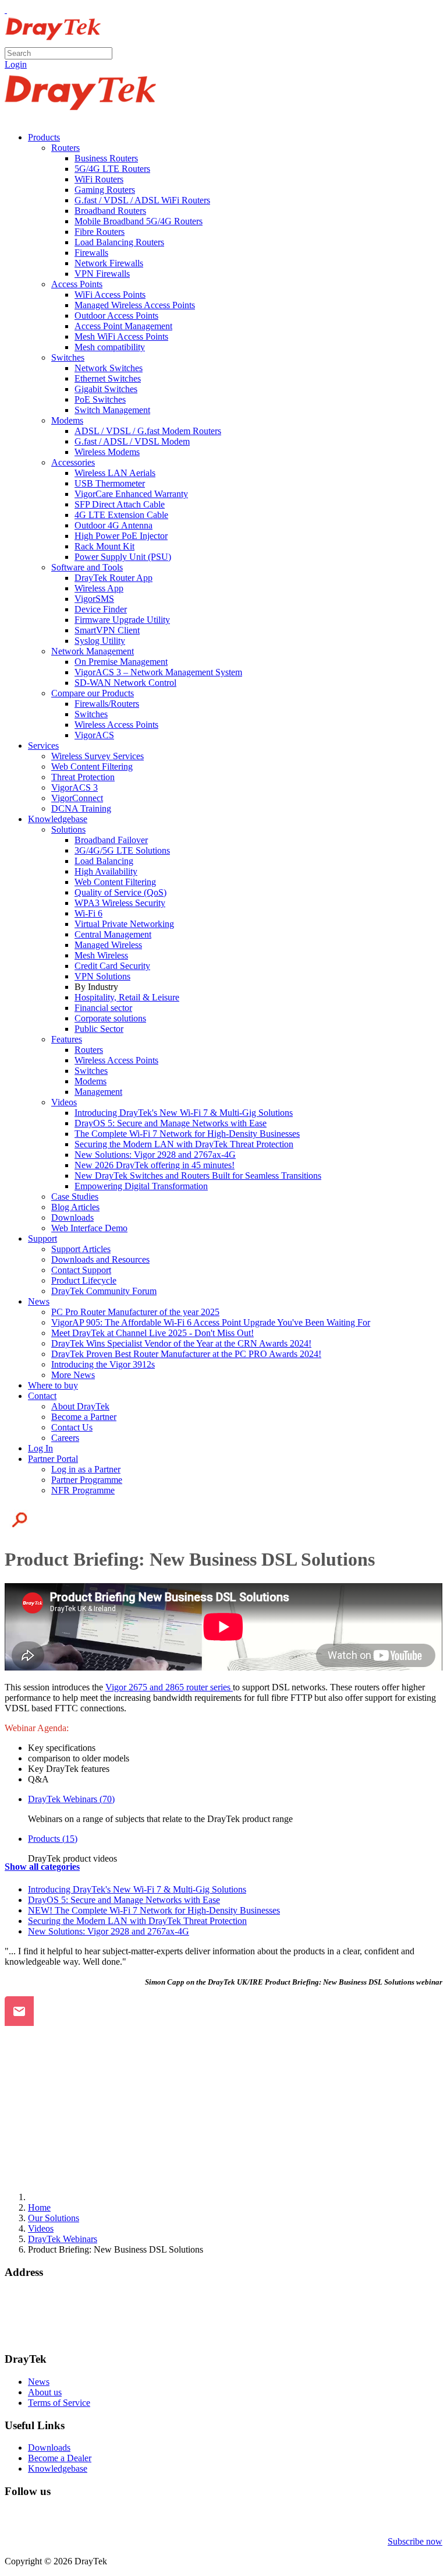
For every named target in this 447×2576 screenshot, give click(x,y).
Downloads (49, 2448)
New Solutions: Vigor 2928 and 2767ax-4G (109, 1931)
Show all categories (42, 1867)
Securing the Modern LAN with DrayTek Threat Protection (137, 1921)
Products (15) (53, 1839)
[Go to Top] (6, 10)
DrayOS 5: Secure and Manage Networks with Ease (124, 1900)
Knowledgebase (58, 2468)
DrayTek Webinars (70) (71, 1799)
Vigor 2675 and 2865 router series (169, 1687)
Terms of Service (59, 2403)
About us (45, 2392)
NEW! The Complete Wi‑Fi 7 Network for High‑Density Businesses (154, 1910)
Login (16, 64)
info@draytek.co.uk (41, 2326)
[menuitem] (44, 137)
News (39, 2382)
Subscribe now (415, 2541)
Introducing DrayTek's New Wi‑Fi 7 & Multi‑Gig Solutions (137, 1889)
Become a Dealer (60, 2458)
